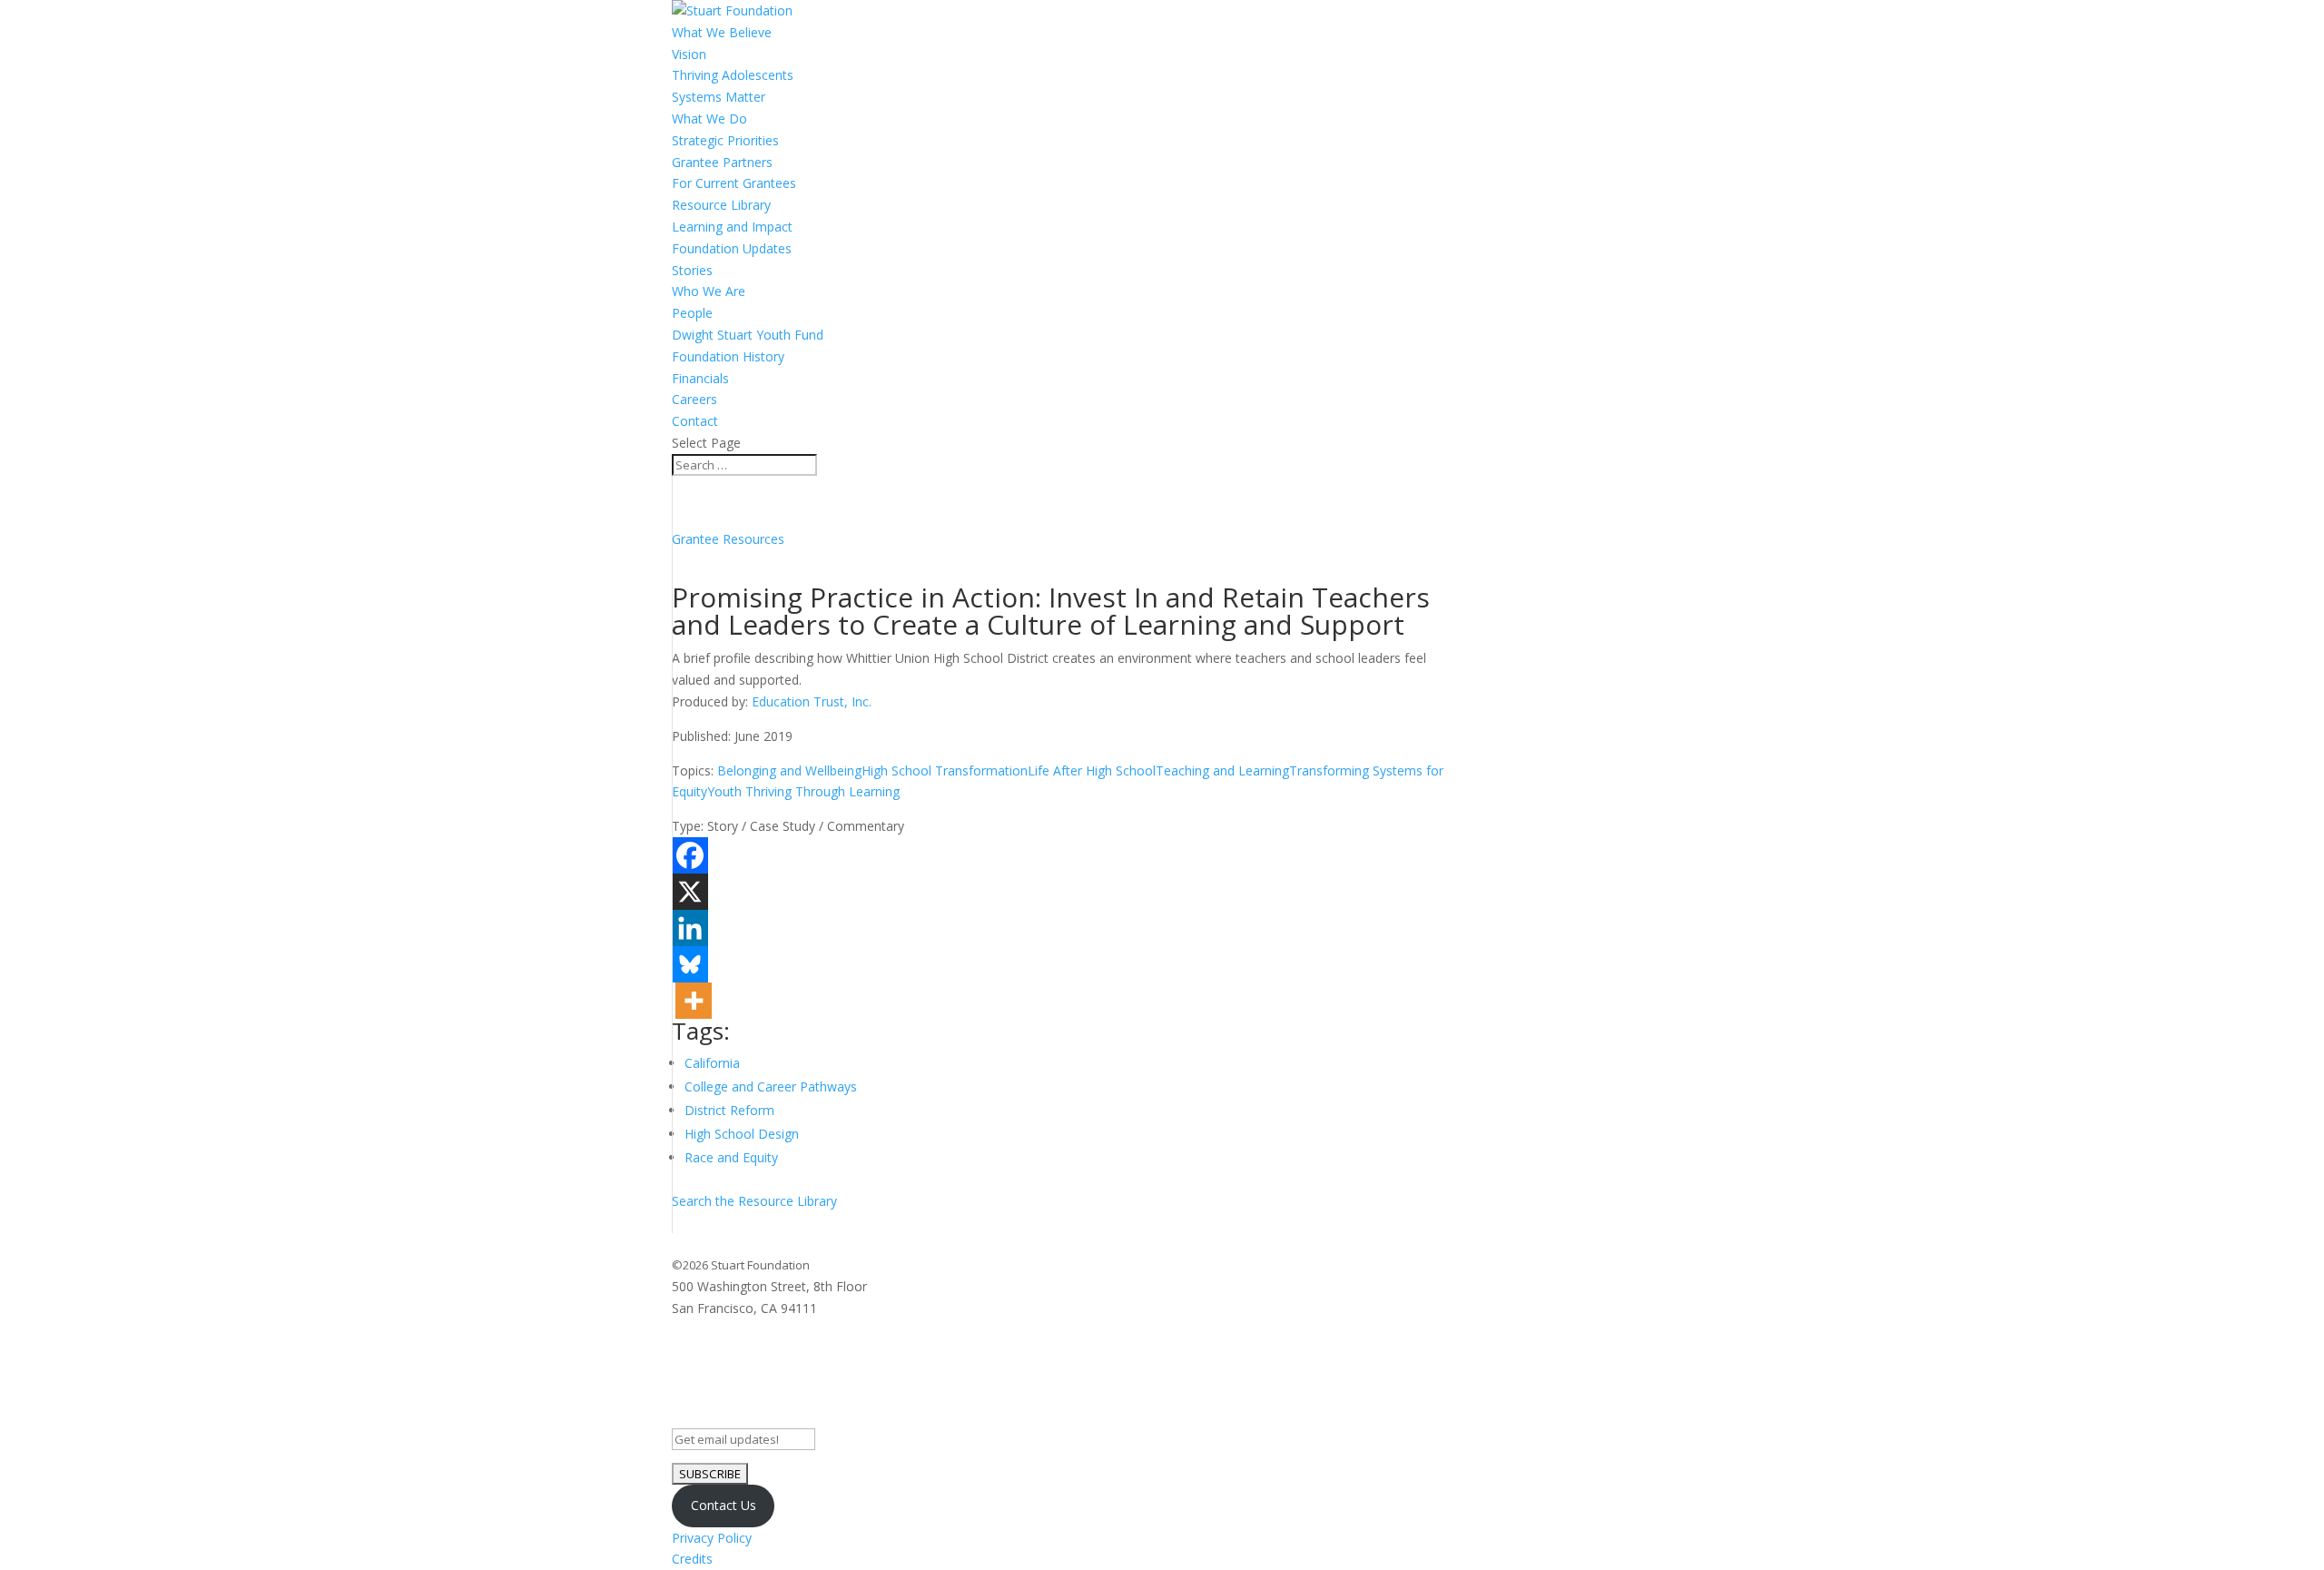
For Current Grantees (734, 183)
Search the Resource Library (754, 1201)
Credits (692, 1559)
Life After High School (1092, 770)
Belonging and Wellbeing (789, 770)
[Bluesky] (690, 964)
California (712, 1063)
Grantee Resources (728, 539)
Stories (692, 270)
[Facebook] (690, 855)
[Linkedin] (690, 928)
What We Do (709, 118)
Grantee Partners (722, 162)
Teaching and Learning (1222, 770)
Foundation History (728, 356)
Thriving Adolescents (733, 75)
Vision (689, 54)
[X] (690, 892)
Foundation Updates (732, 248)
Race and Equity (731, 1157)
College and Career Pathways (771, 1086)
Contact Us (724, 1505)
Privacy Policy (712, 1538)
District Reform (729, 1110)
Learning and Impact (732, 227)
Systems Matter (719, 97)
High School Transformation (945, 770)
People (692, 313)
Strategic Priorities (725, 140)
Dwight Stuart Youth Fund (748, 335)
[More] (694, 1001)
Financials (700, 378)
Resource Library (721, 205)
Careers (694, 399)
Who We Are (709, 291)
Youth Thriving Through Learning (803, 791)
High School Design (742, 1134)
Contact (695, 421)
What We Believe (722, 32)
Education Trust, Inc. (812, 701)
